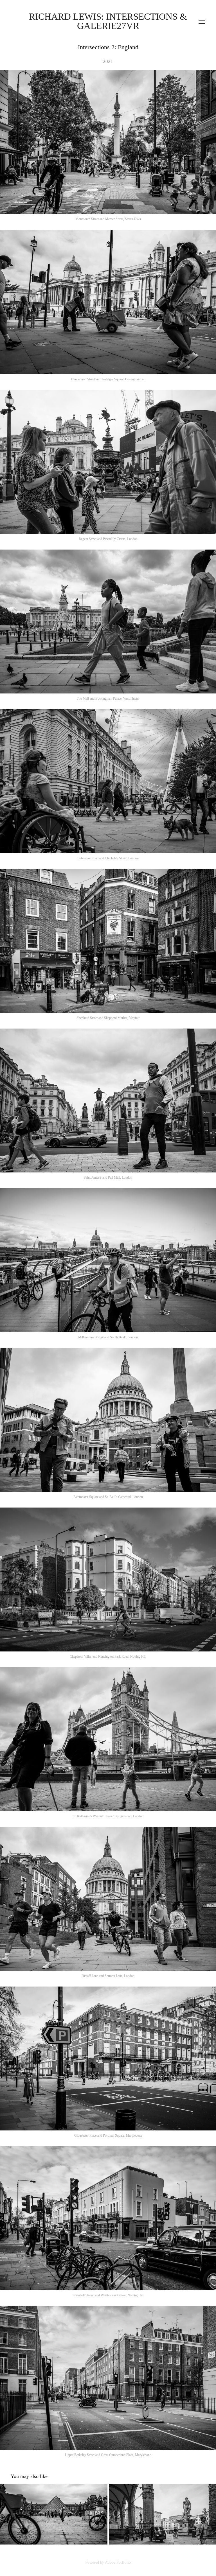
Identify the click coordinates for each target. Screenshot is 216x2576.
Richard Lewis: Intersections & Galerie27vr (109, 21)
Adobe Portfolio (118, 2562)
